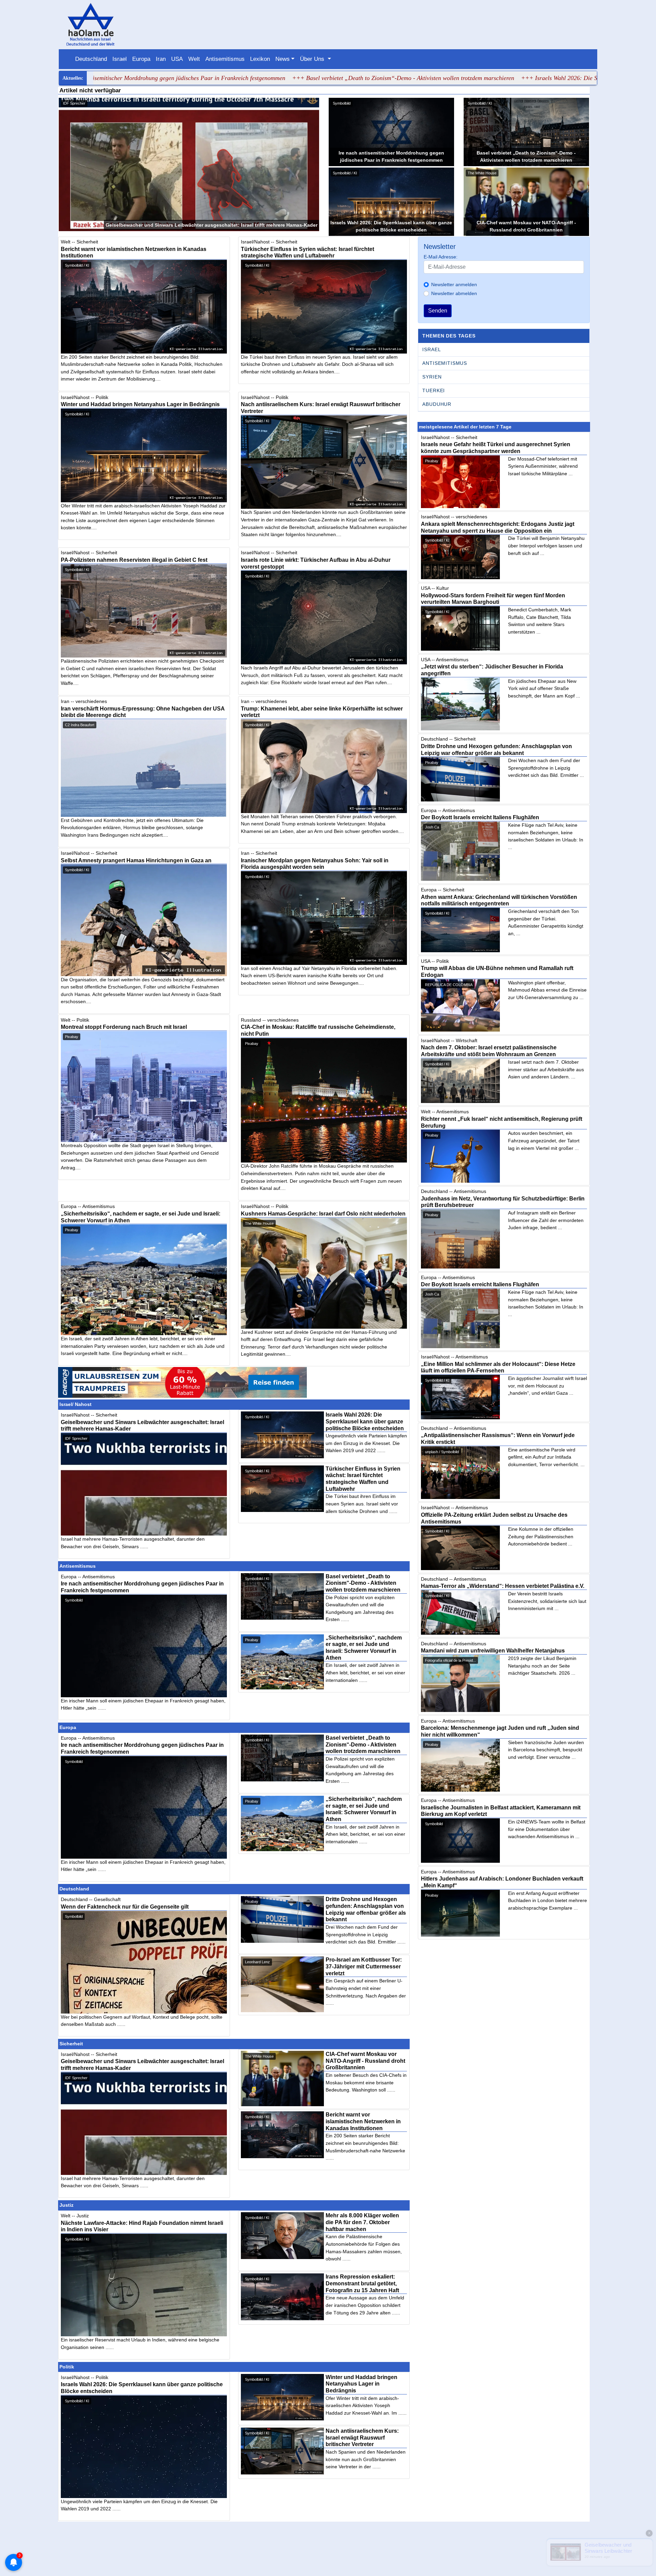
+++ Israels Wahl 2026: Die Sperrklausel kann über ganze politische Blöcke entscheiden (506, 78)
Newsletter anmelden (454, 284)
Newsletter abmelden (454, 293)
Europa (141, 59)
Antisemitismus (225, 59)
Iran (161, 59)
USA (177, 59)
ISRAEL (432, 349)
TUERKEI (434, 390)
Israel (120, 59)
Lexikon (260, 59)
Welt (194, 59)
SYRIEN (432, 377)
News (283, 59)
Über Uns (313, 59)
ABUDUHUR (437, 404)
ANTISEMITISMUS (445, 363)
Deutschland (91, 59)
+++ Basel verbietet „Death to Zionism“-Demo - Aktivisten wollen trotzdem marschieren (277, 78)
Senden (438, 311)
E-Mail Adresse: (441, 257)
